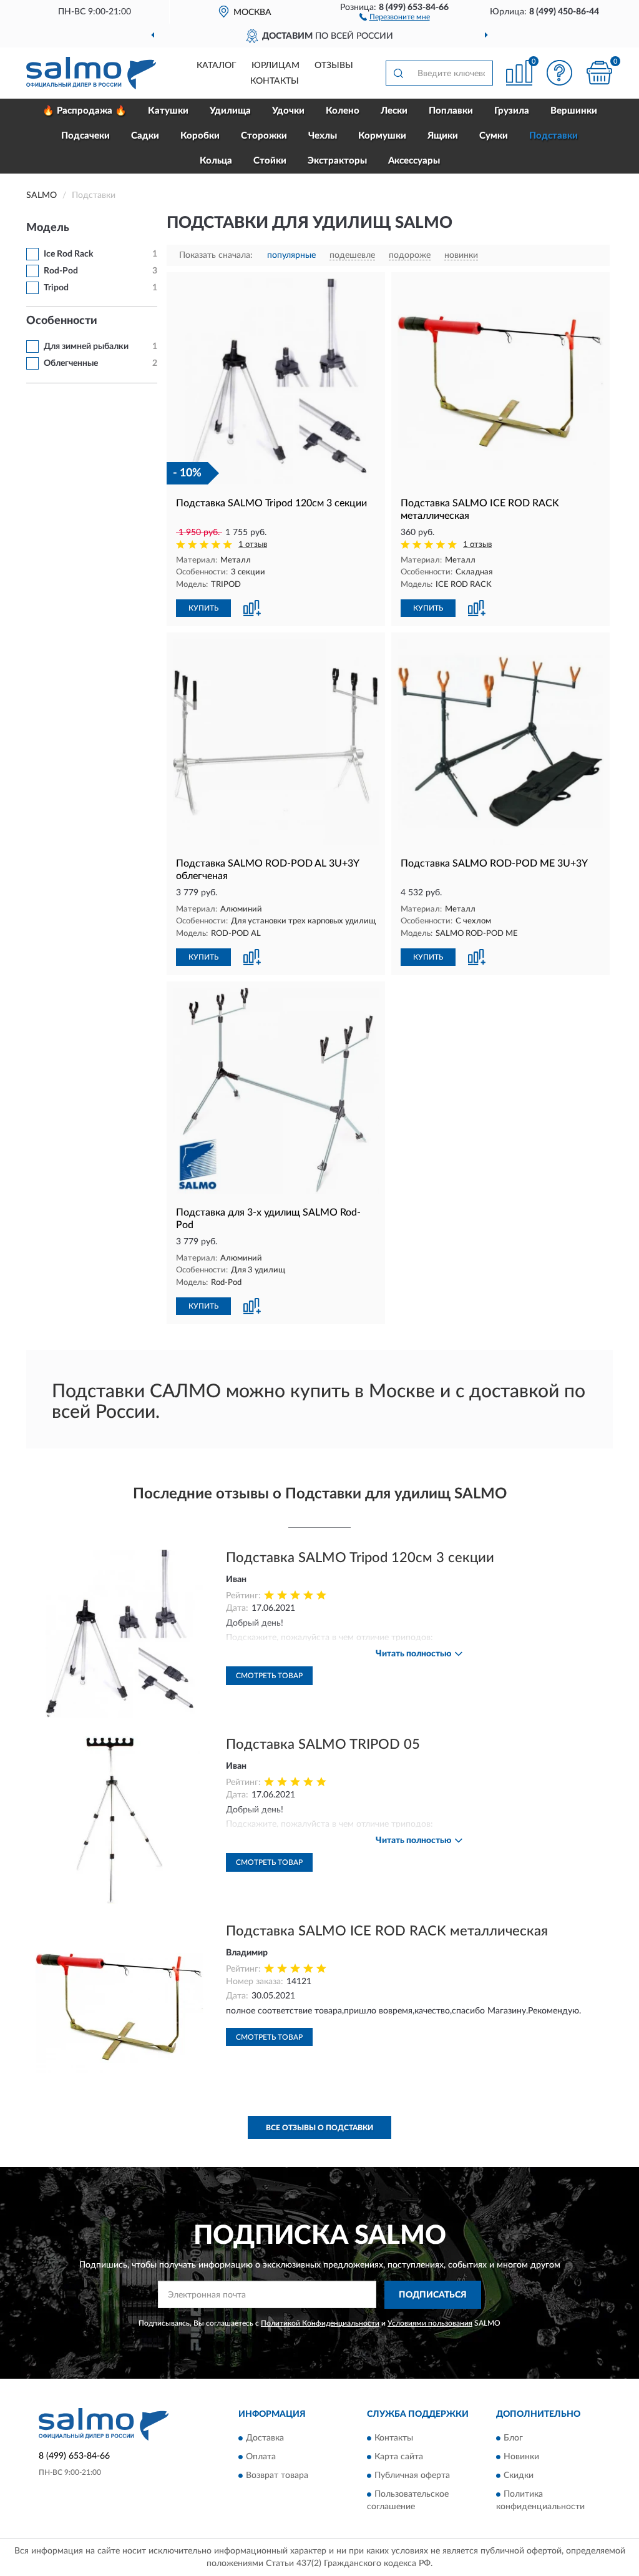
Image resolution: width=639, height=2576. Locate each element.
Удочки (288, 111)
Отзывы (334, 66)
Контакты (275, 81)
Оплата (261, 2457)
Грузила (512, 111)
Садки (145, 136)
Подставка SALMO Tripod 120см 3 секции (360, 1558)
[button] (395, 16)
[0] (599, 73)
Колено (343, 111)
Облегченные (71, 363)
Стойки (270, 161)
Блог (513, 2439)
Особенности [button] (62, 321)
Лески (394, 111)
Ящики (443, 136)
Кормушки (382, 136)
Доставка (265, 2439)
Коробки (200, 136)
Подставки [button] (554, 136)
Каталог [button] (217, 66)
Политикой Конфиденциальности (320, 2323)
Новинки (521, 2457)
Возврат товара (277, 2476)
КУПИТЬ (203, 608)
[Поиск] (398, 73)
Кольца (216, 161)
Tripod (56, 288)
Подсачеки (85, 136)
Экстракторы (337, 161)
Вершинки (574, 111)
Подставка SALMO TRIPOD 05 (323, 1744)
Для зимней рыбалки (86, 347)
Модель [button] (48, 228)
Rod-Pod (61, 271)
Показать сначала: (216, 255)
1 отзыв (253, 545)
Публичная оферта (412, 2476)
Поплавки (451, 111)
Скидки (519, 2476)
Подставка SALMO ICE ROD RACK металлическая (387, 1931)
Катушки (168, 111)
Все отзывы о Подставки (319, 2128)
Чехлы (323, 136)
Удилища (230, 111)
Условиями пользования (430, 2323)
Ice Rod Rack (68, 254)
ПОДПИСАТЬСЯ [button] (433, 2295)
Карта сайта (399, 2457)
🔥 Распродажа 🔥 (85, 111)
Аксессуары (414, 161)
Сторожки (264, 136)
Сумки (494, 136)
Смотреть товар (269, 1676)
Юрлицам (276, 66)
